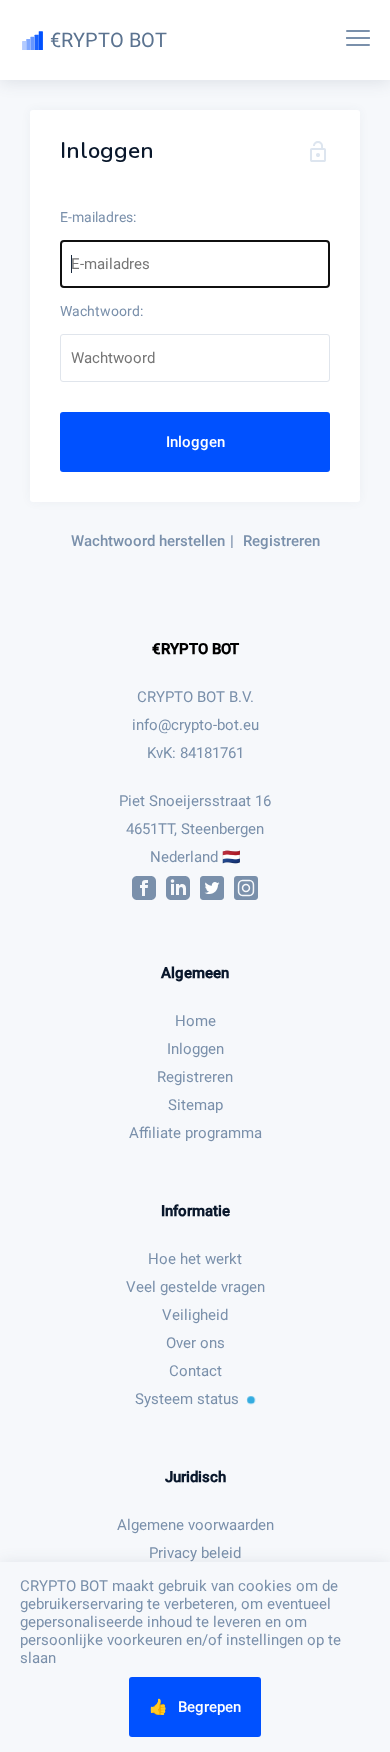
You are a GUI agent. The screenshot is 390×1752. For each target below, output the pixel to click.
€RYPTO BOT (195, 649)
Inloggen (195, 442)
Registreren (281, 541)
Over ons (195, 1343)
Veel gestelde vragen (195, 1287)
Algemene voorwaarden (195, 1525)
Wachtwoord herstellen (148, 541)
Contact (195, 1371)
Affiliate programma (195, 1133)
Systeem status (187, 1399)
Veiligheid (195, 1315)
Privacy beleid (195, 1553)
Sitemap (195, 1105)
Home (195, 1021)
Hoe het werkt (195, 1259)
